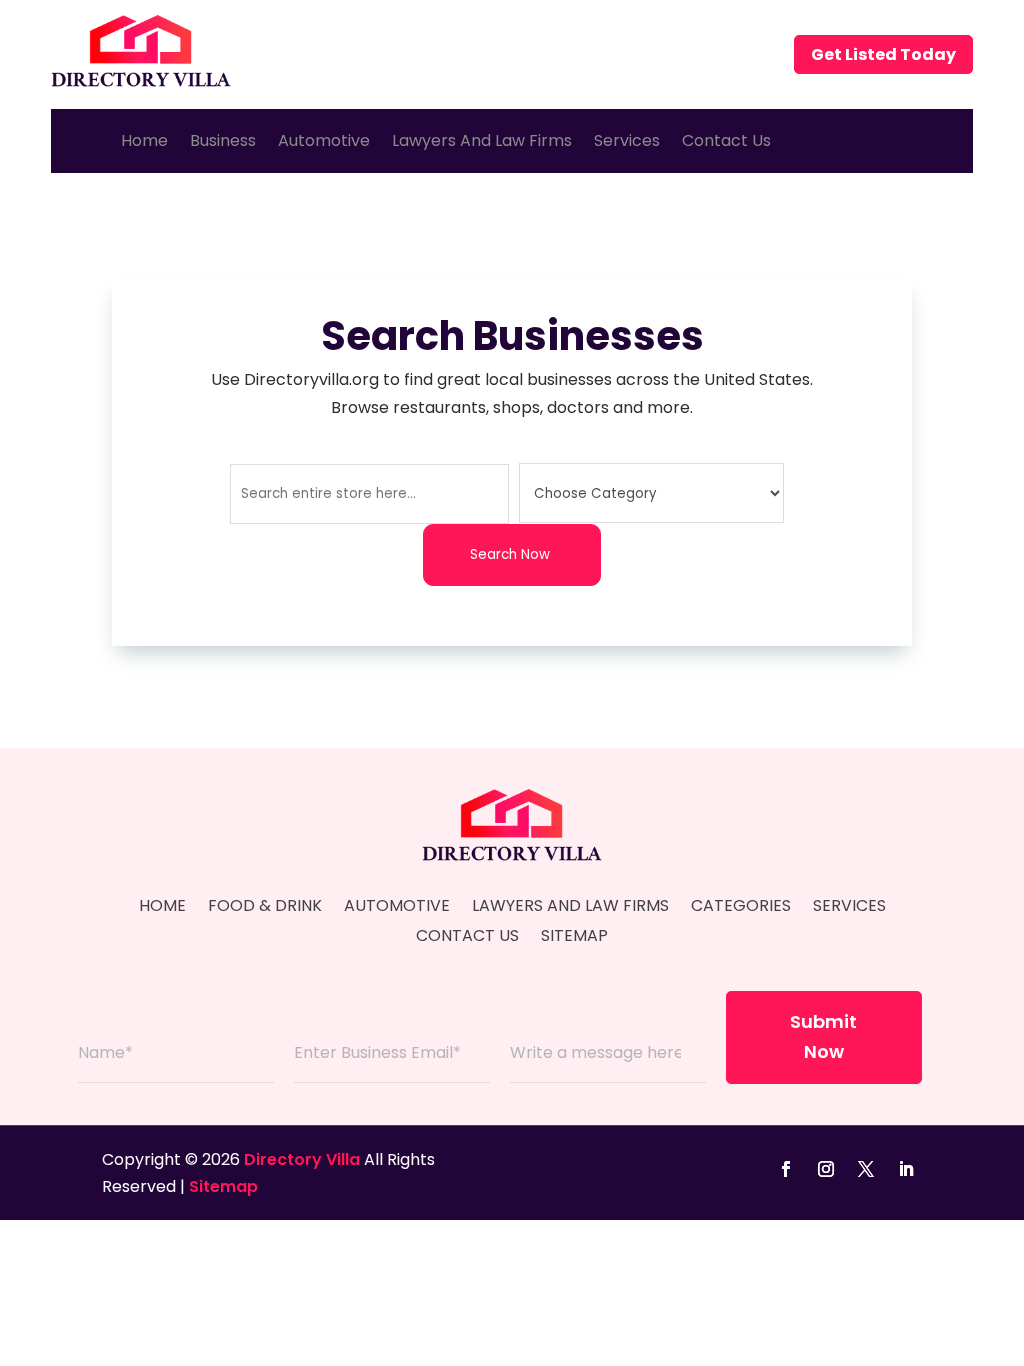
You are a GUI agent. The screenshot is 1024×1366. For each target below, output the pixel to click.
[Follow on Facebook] (786, 1169)
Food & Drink (265, 908)
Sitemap (574, 938)
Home (144, 140)
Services (627, 140)
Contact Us (726, 140)
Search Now (510, 554)
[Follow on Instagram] (826, 1169)
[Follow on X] (866, 1169)
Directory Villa (302, 1159)
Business (223, 140)
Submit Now (823, 1037)
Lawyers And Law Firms (482, 140)
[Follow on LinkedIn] (906, 1169)
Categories (741, 908)
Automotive (324, 140)
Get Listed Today (883, 54)
